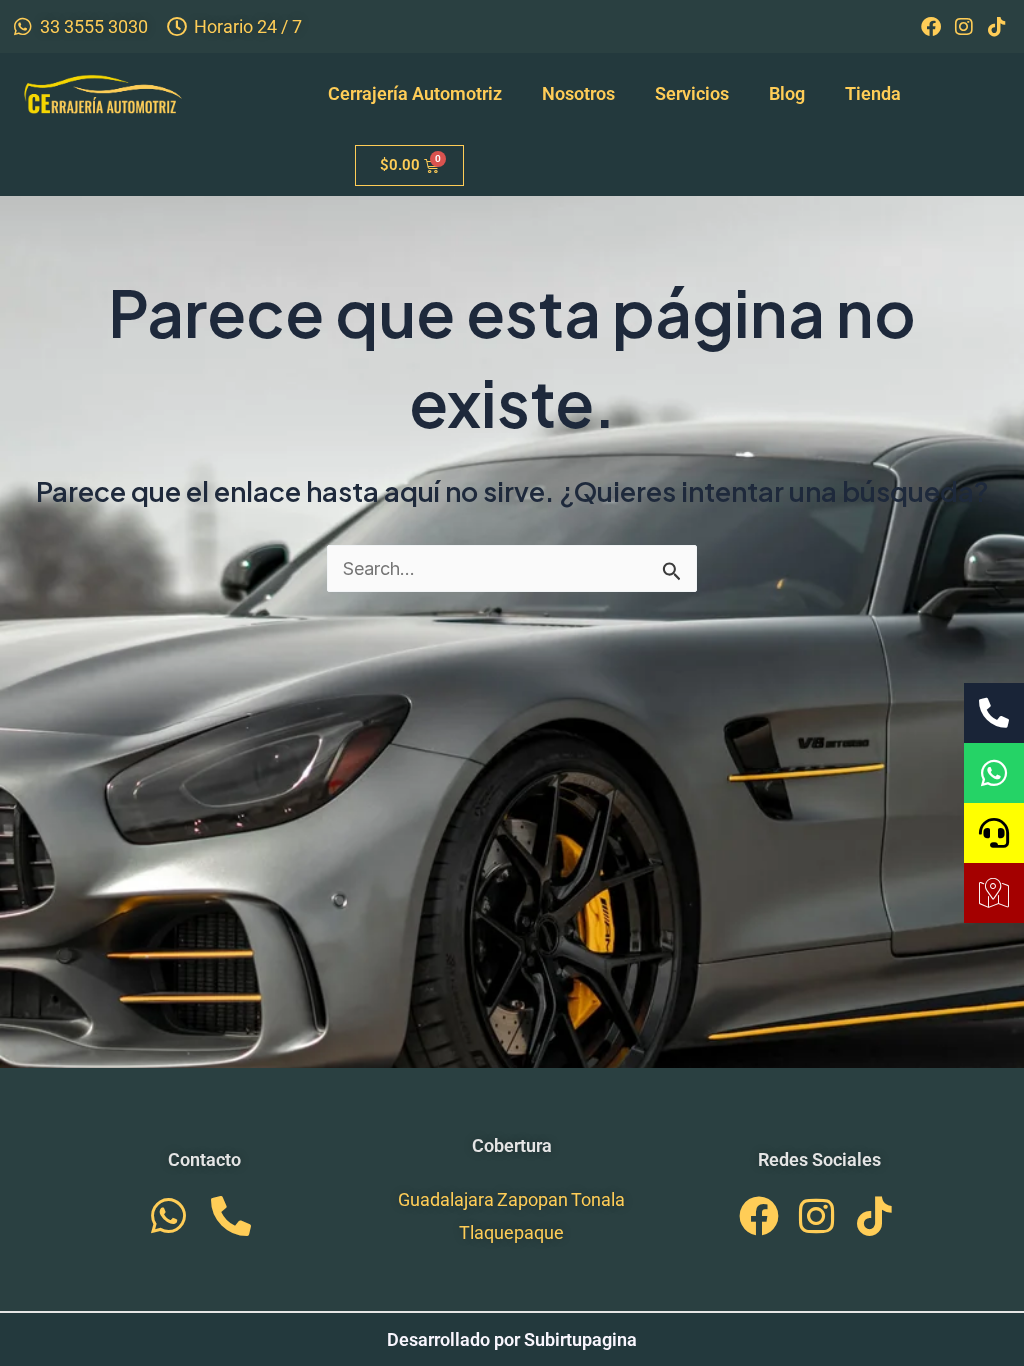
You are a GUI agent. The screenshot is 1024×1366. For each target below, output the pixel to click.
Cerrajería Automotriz (415, 93)
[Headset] (994, 833)
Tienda (873, 93)
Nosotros (578, 93)
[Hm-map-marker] (994, 893)
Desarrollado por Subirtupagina (512, 1339)
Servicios (692, 93)
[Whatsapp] (994, 773)
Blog (787, 93)
